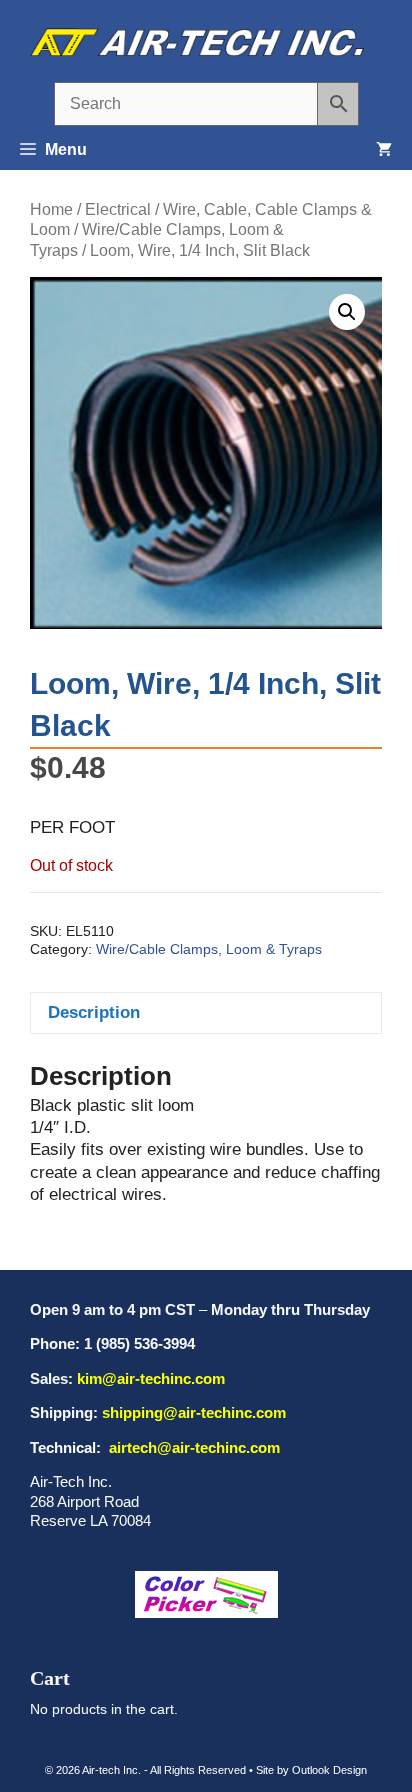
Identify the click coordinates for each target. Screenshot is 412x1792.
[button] (347, 312)
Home (51, 209)
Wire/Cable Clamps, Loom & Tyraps (209, 949)
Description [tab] (94, 1012)
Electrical (118, 209)
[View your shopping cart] (384, 150)
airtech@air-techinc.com (192, 1447)
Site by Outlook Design (311, 1770)
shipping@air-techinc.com (194, 1412)
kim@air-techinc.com (151, 1378)
